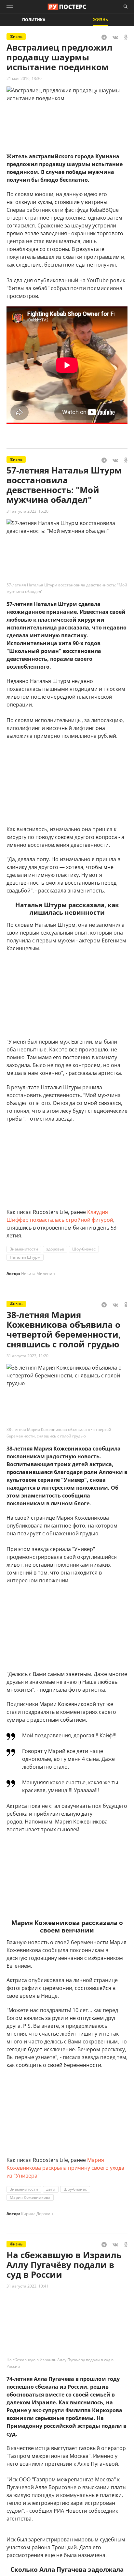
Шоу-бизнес (84, 1249)
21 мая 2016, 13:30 (24, 78)
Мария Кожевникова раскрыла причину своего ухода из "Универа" (65, 2168)
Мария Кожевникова (30, 2197)
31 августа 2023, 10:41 (27, 2286)
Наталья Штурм (25, 1257)
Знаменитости (24, 1249)
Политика (34, 20)
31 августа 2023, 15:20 (27, 511)
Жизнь (100, 20)
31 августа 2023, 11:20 (27, 1356)
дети (51, 2189)
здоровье (55, 1249)
